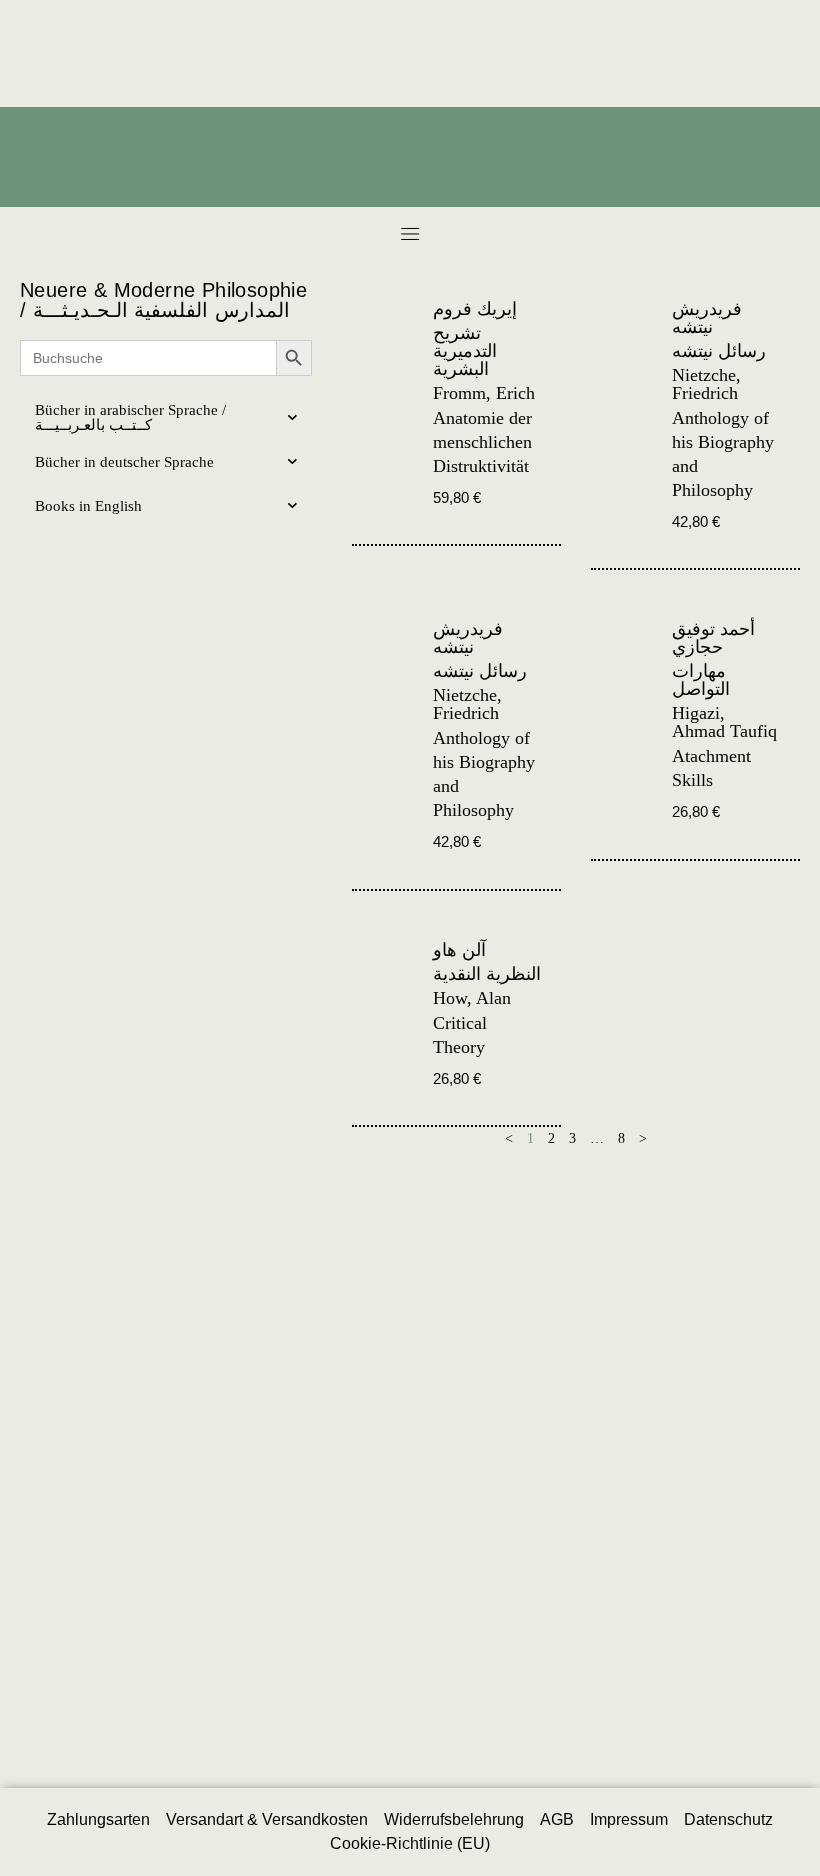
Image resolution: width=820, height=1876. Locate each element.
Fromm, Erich (484, 393)
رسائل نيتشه (719, 351)
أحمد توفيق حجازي (713, 638)
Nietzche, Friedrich (706, 384)
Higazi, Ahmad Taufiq (724, 722)
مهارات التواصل (701, 680)
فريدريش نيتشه (707, 318)
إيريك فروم (475, 309)
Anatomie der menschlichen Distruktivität (482, 442)
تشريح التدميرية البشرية (465, 351)
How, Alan (472, 998)
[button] (410, 233)
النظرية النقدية (487, 974)
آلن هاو (459, 950)
